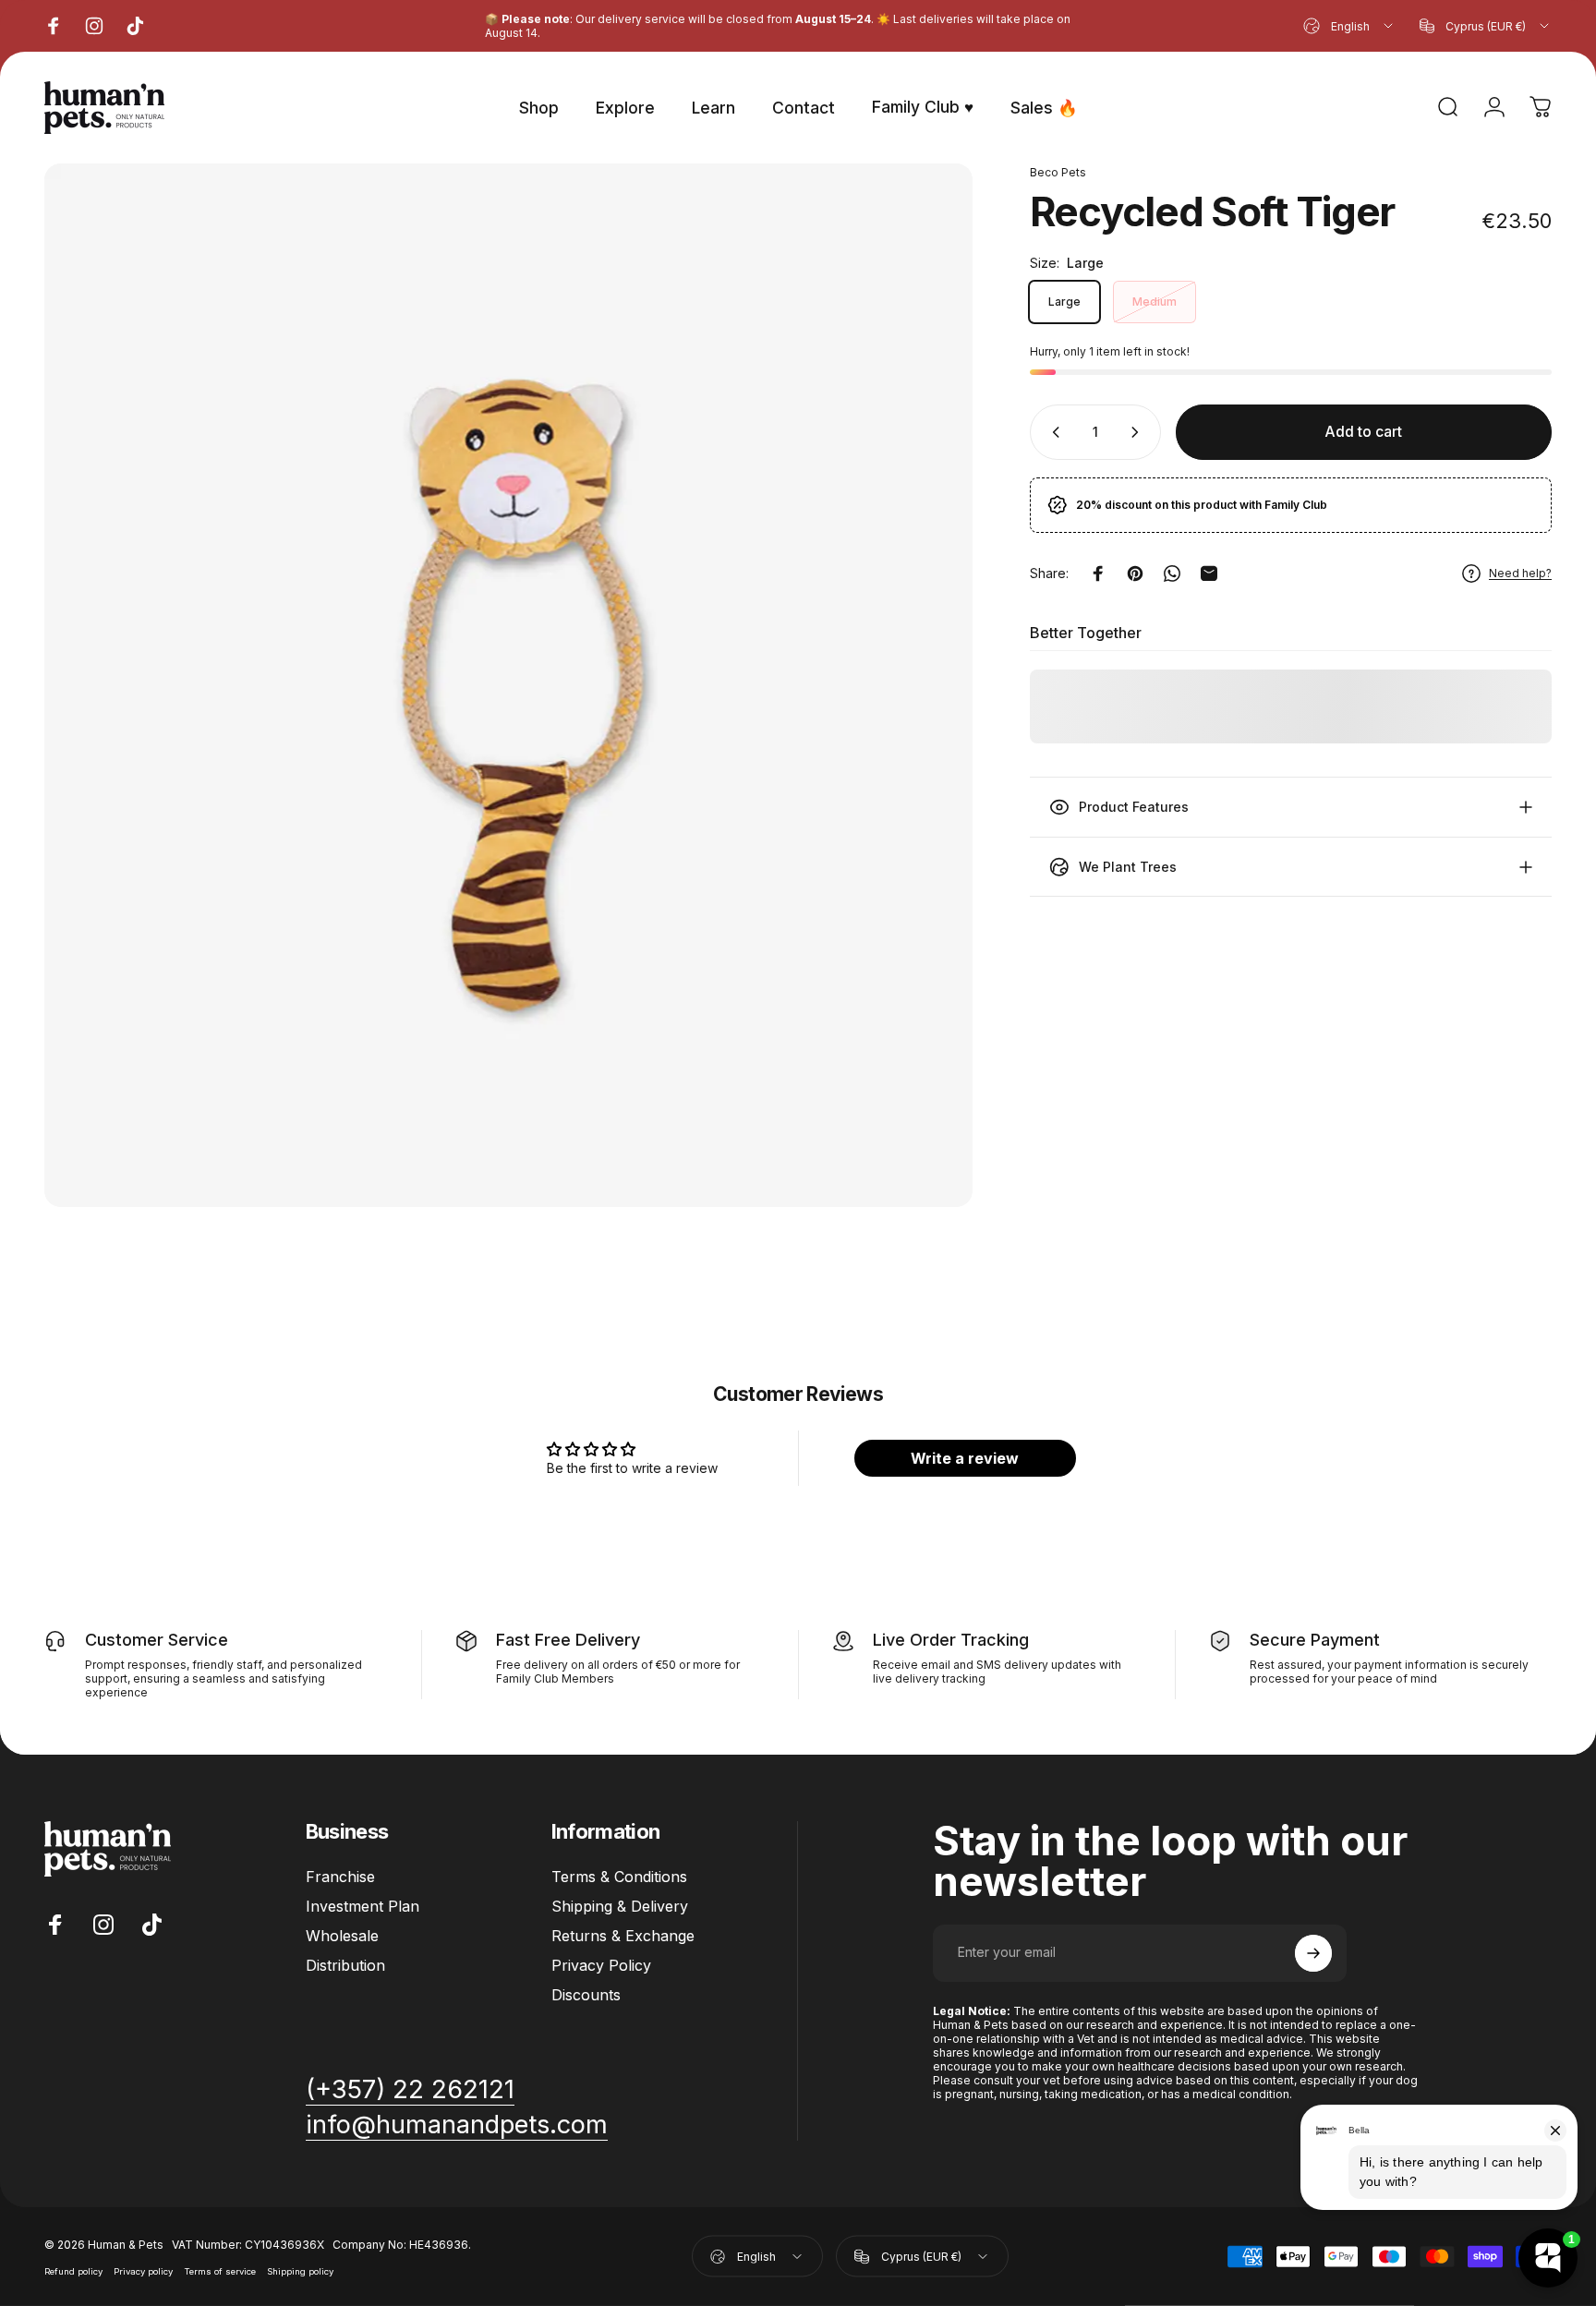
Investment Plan (363, 1906)
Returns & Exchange (623, 1936)
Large (1064, 302)
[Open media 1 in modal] (508, 685)
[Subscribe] (1313, 1953)
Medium (1155, 302)
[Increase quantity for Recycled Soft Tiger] (1139, 432)
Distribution (345, 1965)
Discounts (586, 1995)
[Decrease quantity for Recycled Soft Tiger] (1052, 432)
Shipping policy (300, 2270)
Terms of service (220, 2270)
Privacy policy (143, 2270)
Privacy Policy (601, 1965)
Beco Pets (1058, 172)
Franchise (340, 1877)
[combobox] (1349, 26)
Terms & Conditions (619, 1877)
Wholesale (342, 1936)
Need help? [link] (1520, 573)
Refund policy (73, 2270)
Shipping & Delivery (620, 1906)
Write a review (965, 1458)
